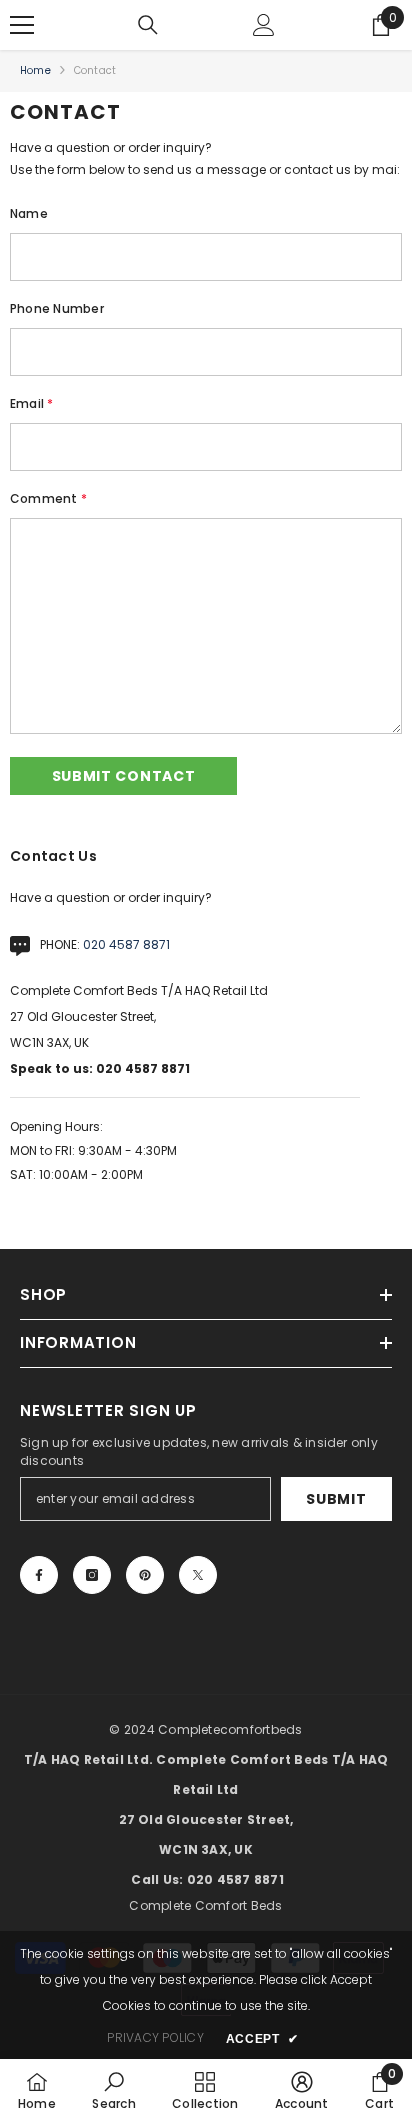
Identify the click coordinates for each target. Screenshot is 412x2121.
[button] (123, 776)
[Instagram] (92, 1575)
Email (32, 403)
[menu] (22, 25)
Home (35, 70)
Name (29, 213)
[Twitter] (198, 1575)
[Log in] (264, 25)
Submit (336, 1499)
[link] (113, 2090)
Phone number (57, 308)
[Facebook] (39, 1575)
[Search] (148, 25)
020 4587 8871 (126, 944)
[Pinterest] (145, 1575)
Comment (48, 498)
